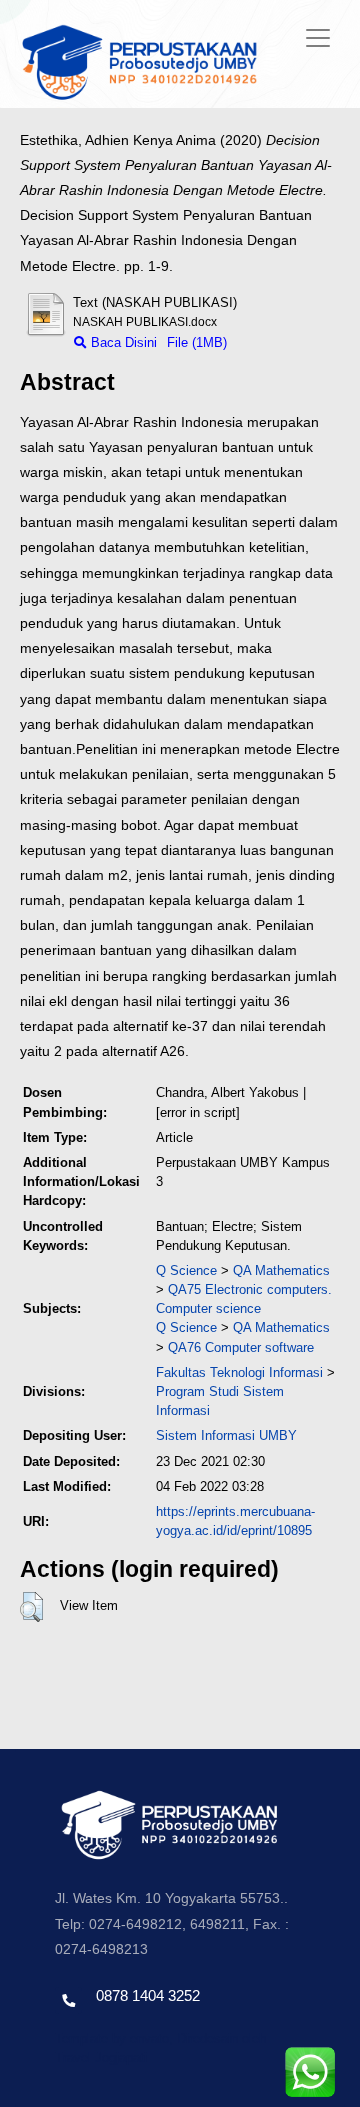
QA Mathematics (281, 1270)
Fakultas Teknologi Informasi (239, 1372)
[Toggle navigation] (318, 38)
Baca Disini (122, 342)
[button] (31, 1607)
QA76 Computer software (241, 1347)
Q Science (186, 1270)
